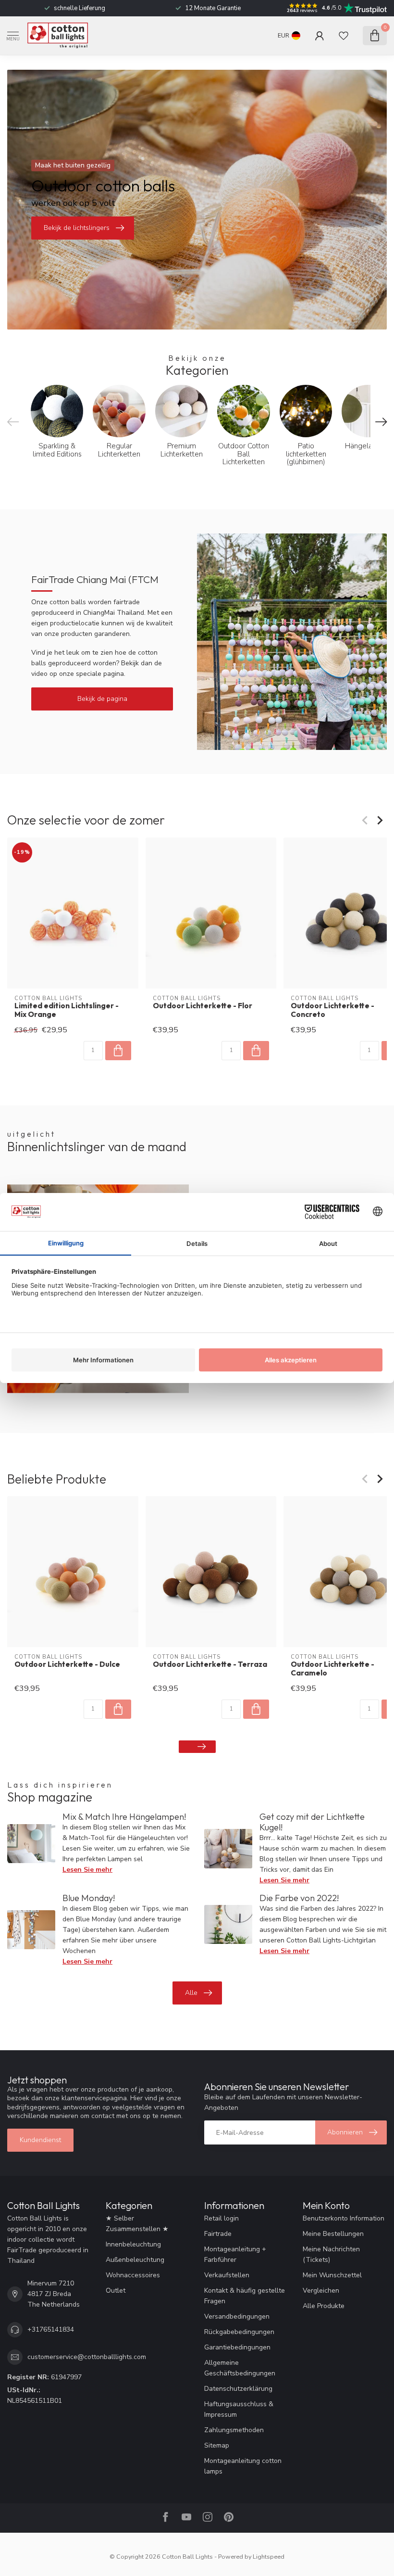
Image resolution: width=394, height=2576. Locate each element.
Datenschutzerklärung (238, 2389)
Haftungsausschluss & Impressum (239, 2409)
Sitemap (217, 2445)
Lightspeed (269, 2557)
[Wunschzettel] (344, 36)
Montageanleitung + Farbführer (235, 2254)
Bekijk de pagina (102, 699)
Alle (191, 1993)
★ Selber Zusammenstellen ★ (137, 2224)
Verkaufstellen (227, 2275)
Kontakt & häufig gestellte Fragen (245, 2296)
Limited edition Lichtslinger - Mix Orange (67, 1010)
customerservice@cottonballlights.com (87, 2357)
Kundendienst (40, 2140)
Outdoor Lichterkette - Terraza (210, 1664)
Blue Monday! (89, 1898)
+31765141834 (51, 2329)
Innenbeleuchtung (133, 2244)
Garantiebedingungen (237, 2347)
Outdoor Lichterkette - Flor (203, 1005)
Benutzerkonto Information (344, 2218)
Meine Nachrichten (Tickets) (331, 2254)
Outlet (116, 2290)
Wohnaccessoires (133, 2275)
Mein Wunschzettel (332, 2275)
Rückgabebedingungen (239, 2332)
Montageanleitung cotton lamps (243, 2466)
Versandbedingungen (237, 2316)
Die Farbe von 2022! (299, 1898)
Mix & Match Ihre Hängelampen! (124, 1817)
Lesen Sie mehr (87, 1870)
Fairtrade (218, 2234)
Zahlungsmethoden (234, 2430)
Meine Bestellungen (333, 2234)
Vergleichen (321, 2290)
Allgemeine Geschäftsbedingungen (240, 2368)
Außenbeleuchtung (135, 2260)
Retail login (222, 2218)
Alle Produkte (324, 2306)
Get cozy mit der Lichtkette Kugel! (312, 1822)
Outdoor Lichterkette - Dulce (67, 1664)
